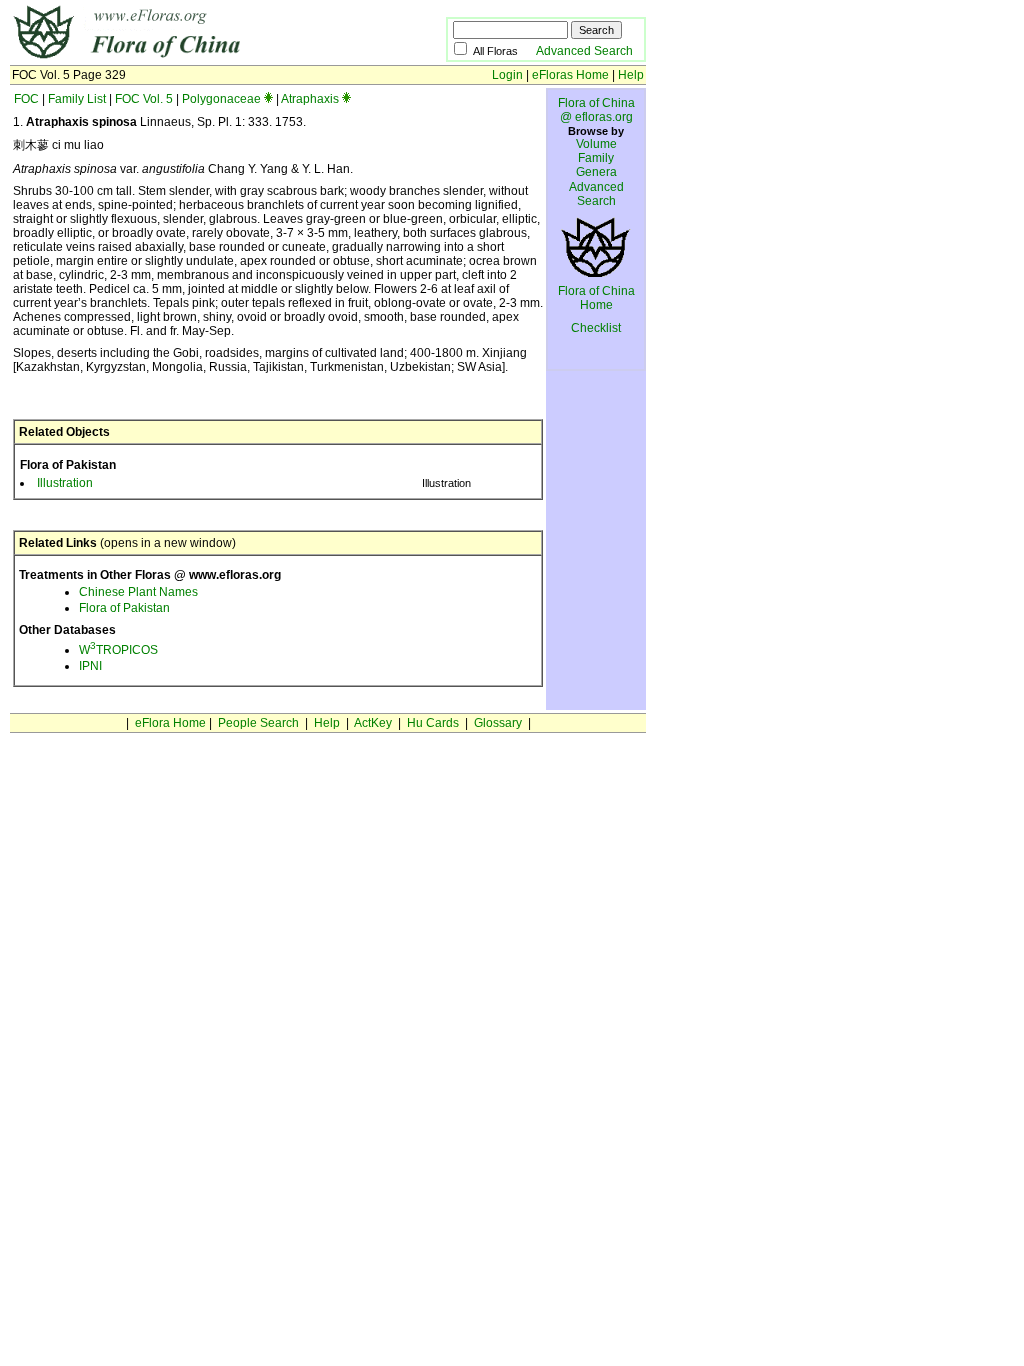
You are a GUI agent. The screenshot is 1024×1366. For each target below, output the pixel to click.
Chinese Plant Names (138, 592)
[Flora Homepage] (197, 58)
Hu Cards (433, 723)
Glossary (498, 723)
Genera (596, 172)
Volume (596, 144)
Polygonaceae (221, 99)
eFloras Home (570, 75)
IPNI (90, 666)
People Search (258, 723)
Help (631, 75)
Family (596, 158)
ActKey (373, 723)
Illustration (65, 483)
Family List (77, 99)
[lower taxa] (268, 99)
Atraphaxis (310, 99)
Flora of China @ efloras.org (596, 110)
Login (507, 75)
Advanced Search (584, 51)
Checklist (596, 328)
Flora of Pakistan (124, 608)
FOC (26, 99)
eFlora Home (170, 723)
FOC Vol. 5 (144, 99)
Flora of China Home (596, 298)
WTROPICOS (118, 650)
